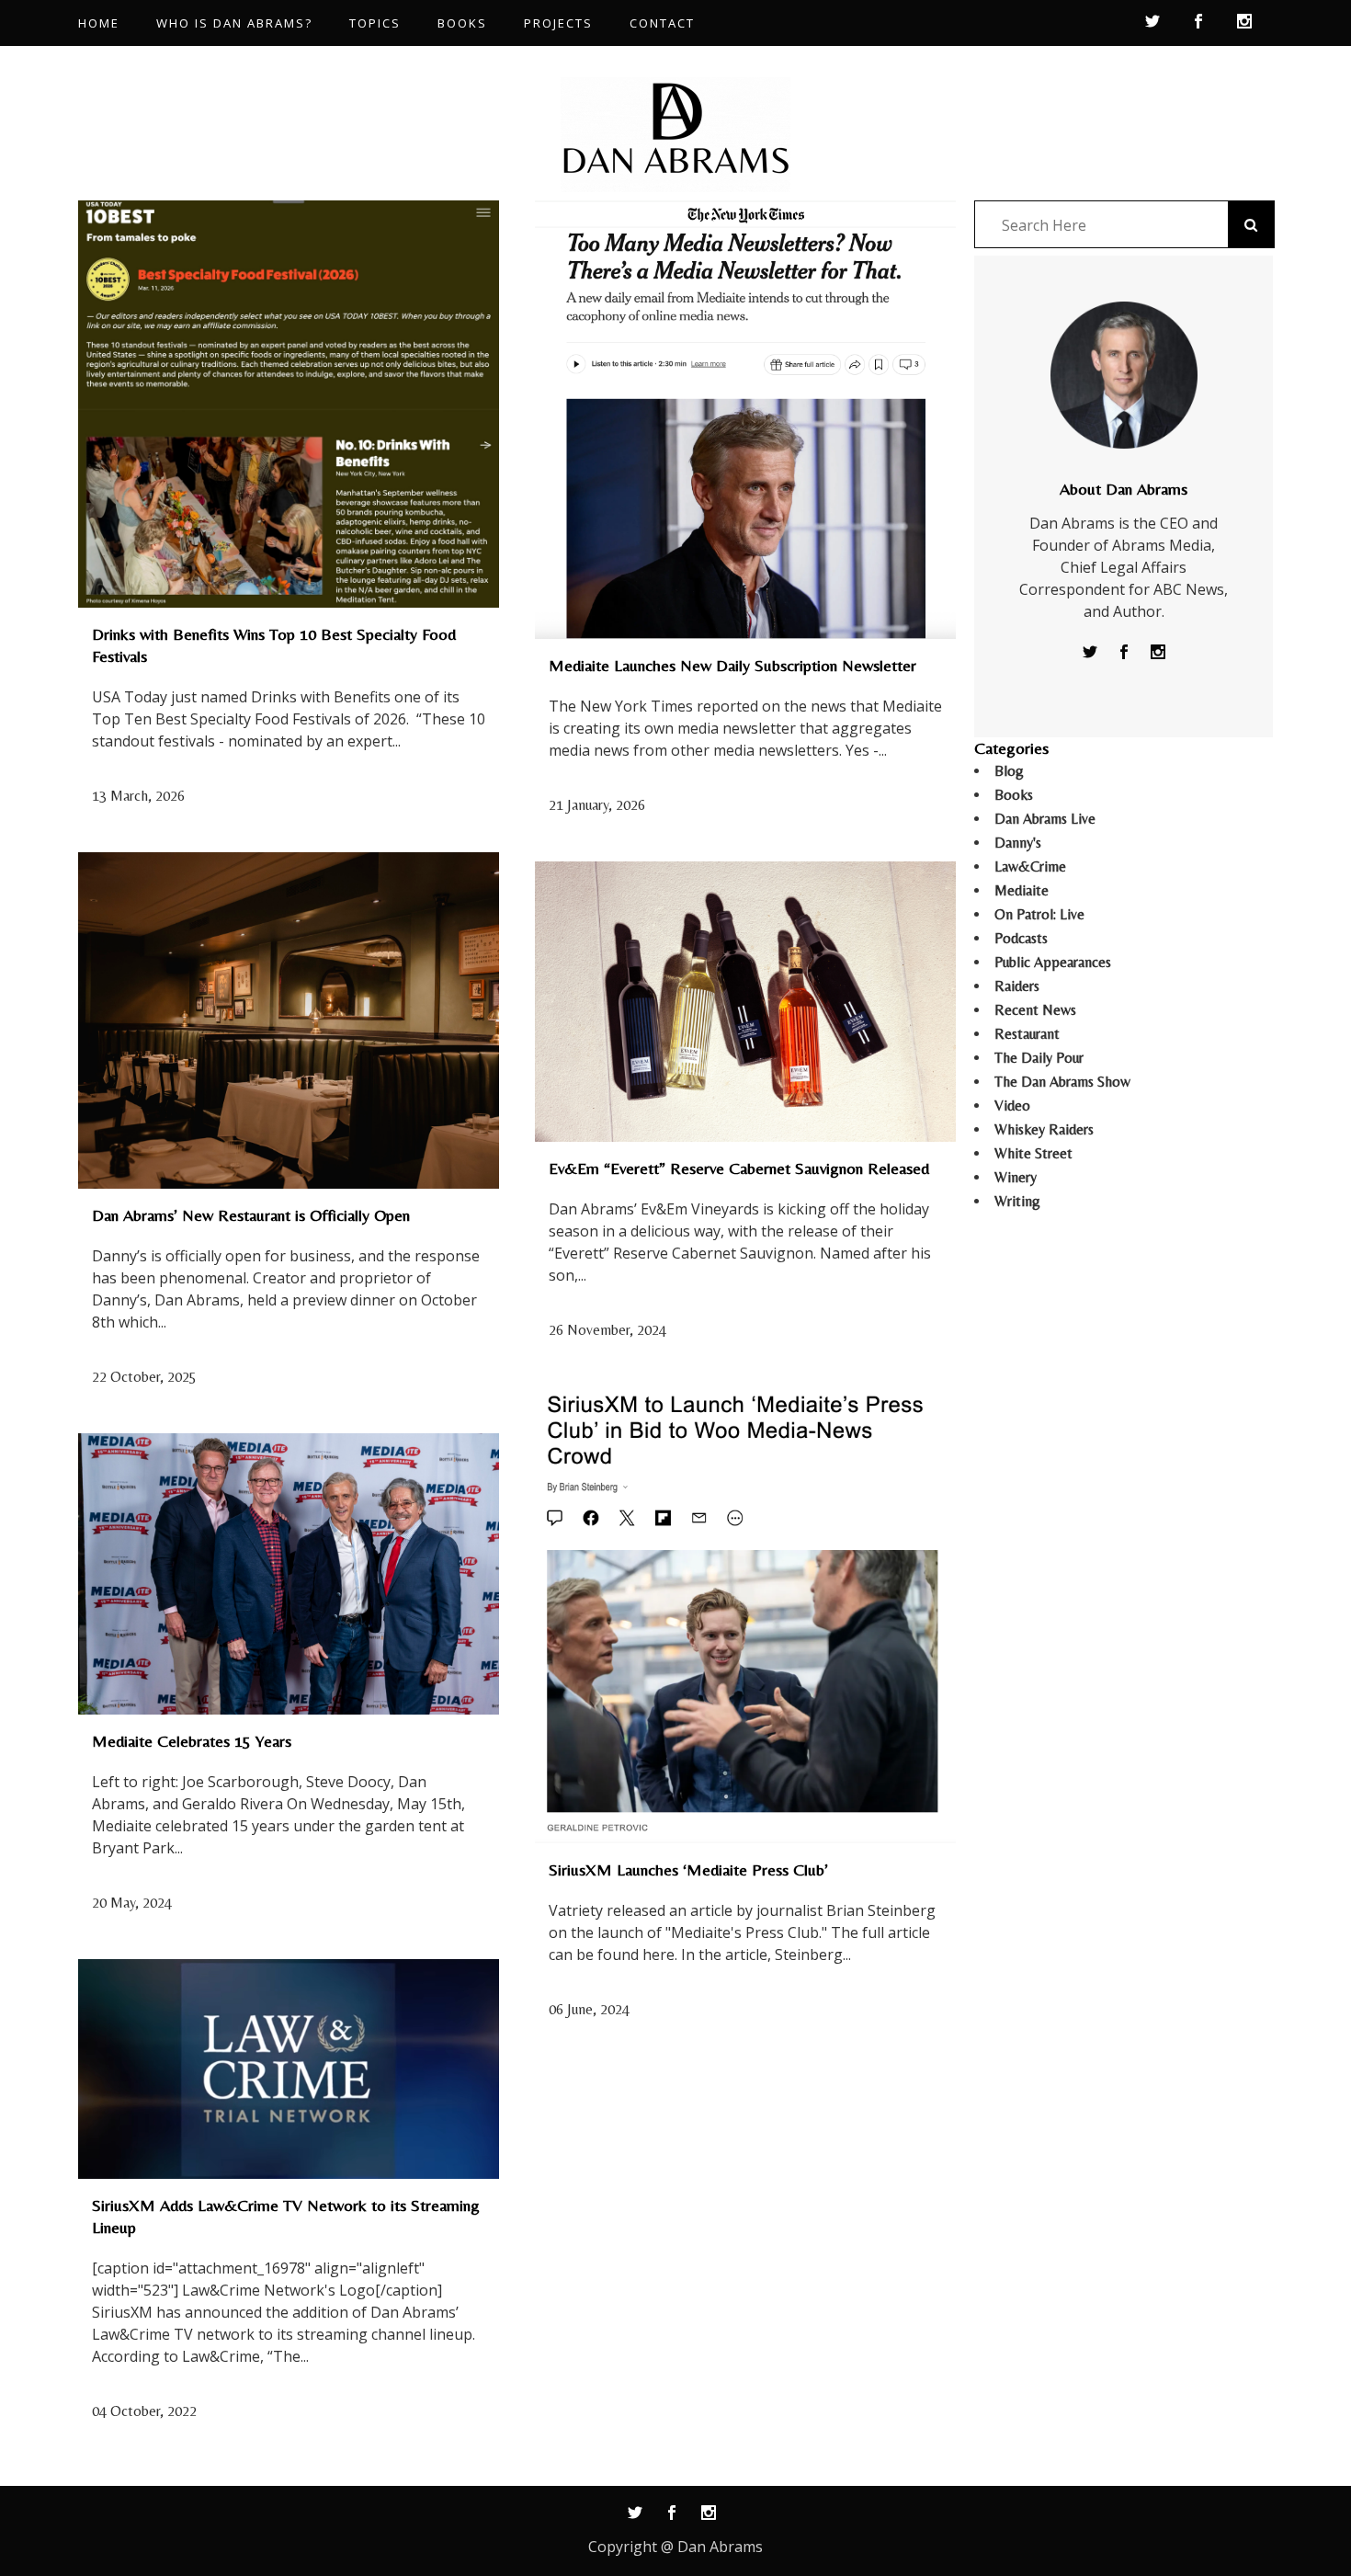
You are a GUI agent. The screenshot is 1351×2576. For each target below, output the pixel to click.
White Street (1033, 1153)
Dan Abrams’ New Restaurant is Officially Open (251, 1215)
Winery (1016, 1177)
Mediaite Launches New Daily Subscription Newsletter (732, 665)
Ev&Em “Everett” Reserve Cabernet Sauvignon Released (739, 1168)
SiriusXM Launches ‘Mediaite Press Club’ (688, 1869)
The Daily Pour (1039, 1058)
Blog (1009, 771)
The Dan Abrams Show (1062, 1082)
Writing (1017, 1201)
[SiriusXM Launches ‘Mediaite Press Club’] (745, 1615)
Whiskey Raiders (1044, 1129)
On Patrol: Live (1039, 914)
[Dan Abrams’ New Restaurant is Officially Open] (289, 1021)
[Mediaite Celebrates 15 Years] (289, 1574)
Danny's (1018, 843)
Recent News (1035, 1010)
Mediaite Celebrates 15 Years (192, 1741)
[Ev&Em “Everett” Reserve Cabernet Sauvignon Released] (745, 1002)
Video (1012, 1106)
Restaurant (1027, 1034)
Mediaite (1022, 890)
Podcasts (1021, 938)
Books (1014, 795)
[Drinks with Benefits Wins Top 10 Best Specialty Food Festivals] (289, 404)
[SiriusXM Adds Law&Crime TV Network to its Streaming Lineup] (289, 2069)
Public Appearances (1053, 962)
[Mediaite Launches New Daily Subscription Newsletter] (745, 420)
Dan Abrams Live (1045, 819)
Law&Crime (1030, 866)
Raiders (1017, 986)
